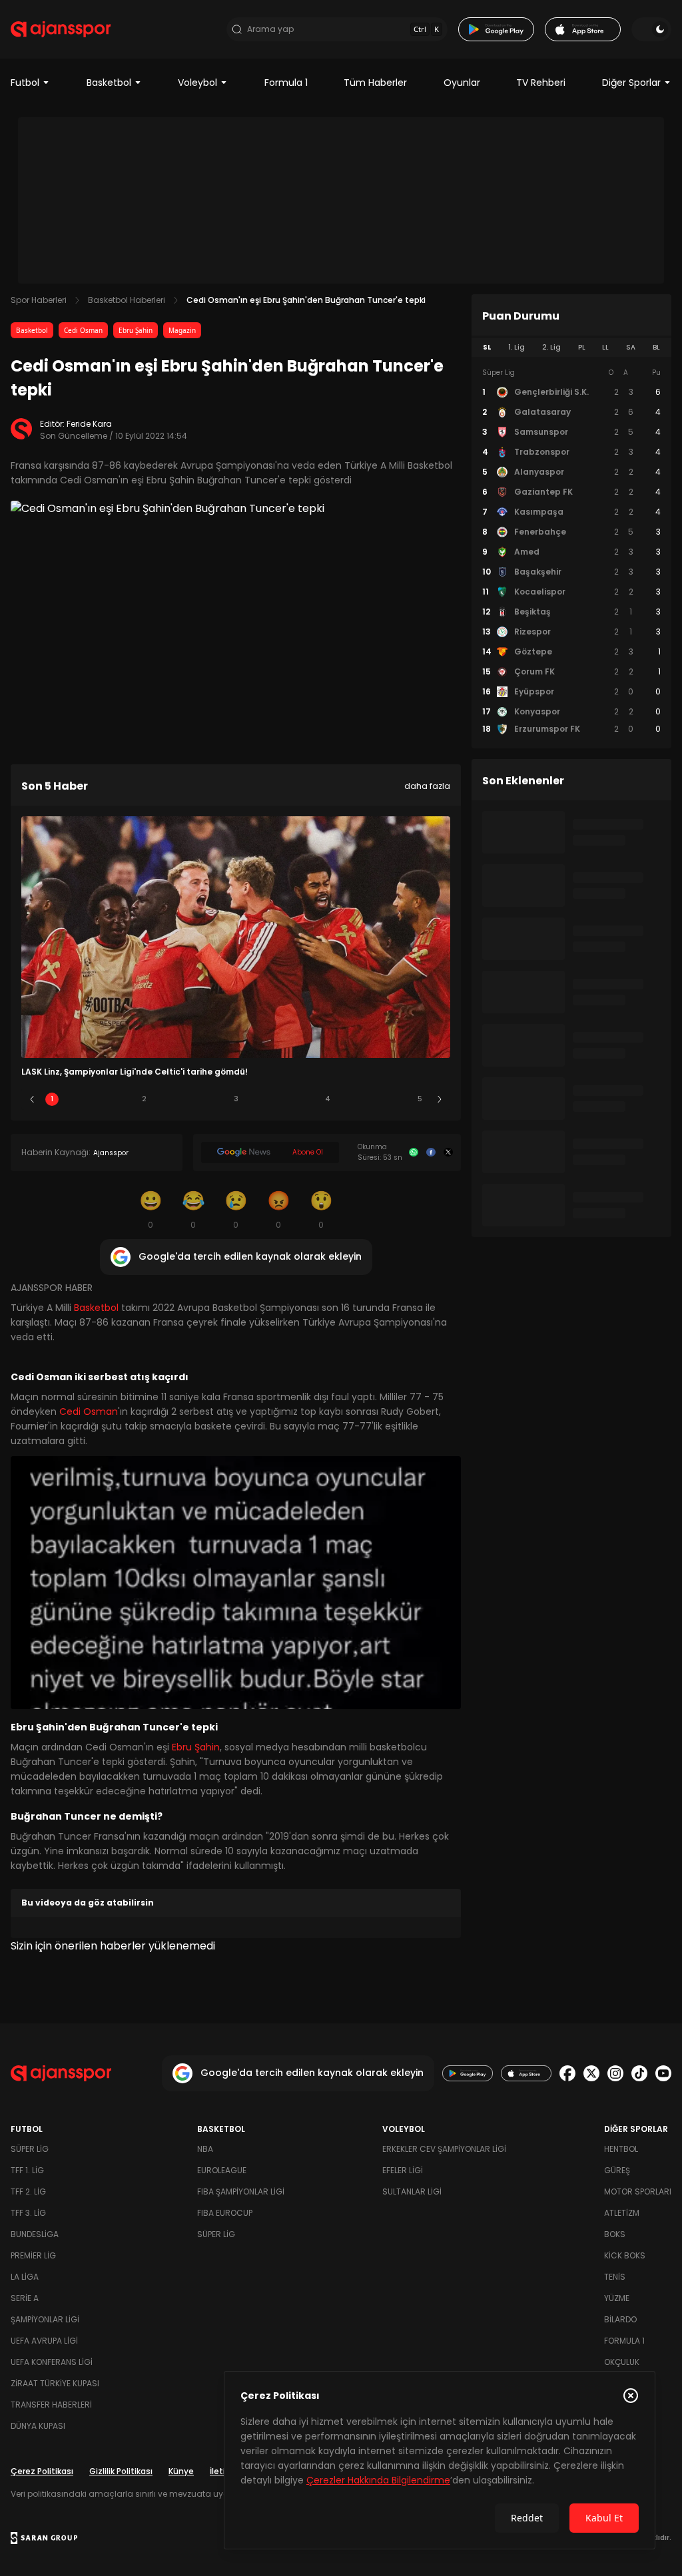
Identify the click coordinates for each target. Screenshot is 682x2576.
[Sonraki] (440, 1099)
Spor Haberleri (39, 300)
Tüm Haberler (375, 83)
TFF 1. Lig (27, 2170)
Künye (181, 2471)
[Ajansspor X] (591, 2073)
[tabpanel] (571, 551)
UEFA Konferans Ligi (52, 2362)
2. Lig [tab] (551, 347)
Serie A (25, 2298)
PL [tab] (582, 347)
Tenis (615, 2277)
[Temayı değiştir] (651, 29)
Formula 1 (286, 83)
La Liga (25, 2277)
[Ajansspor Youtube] (663, 2073)
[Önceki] (32, 1099)
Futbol (25, 83)
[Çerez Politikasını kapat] (631, 2396)
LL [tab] (605, 347)
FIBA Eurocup (225, 2213)
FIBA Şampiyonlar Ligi (241, 2191)
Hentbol (621, 2149)
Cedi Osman (83, 330)
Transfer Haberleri (51, 2405)
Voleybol (197, 83)
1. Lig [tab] (516, 347)
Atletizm (622, 2213)
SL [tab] (487, 347)
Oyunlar (462, 83)
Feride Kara (89, 424)
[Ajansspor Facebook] (567, 2073)
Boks (615, 2234)
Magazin (182, 330)
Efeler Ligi (403, 2170)
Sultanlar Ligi (412, 2191)
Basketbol (109, 83)
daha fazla (427, 786)
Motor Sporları (638, 2191)
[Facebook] (431, 1153)
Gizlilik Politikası (121, 2471)
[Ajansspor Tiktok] (639, 2073)
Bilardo (620, 2319)
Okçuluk (622, 2362)
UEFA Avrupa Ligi (44, 2341)
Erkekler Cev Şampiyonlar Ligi (444, 2149)
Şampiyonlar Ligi (45, 2319)
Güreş (617, 2170)
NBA (205, 2149)
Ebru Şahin (136, 330)
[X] (448, 1153)
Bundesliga (35, 2234)
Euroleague (222, 2170)
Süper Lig (30, 2149)
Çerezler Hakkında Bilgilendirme (378, 2480)
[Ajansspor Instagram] (615, 2073)
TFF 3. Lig (28, 2213)
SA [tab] (631, 347)
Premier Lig (33, 2255)
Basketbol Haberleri (127, 300)
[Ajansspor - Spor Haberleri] (61, 29)
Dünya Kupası (38, 2426)
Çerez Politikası (42, 2471)
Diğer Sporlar (631, 83)
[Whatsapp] (414, 1153)
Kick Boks (625, 2255)
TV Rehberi (541, 83)
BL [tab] (656, 347)
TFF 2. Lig (28, 2191)
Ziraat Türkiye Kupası (55, 2383)
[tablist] (571, 348)
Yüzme (617, 2298)
